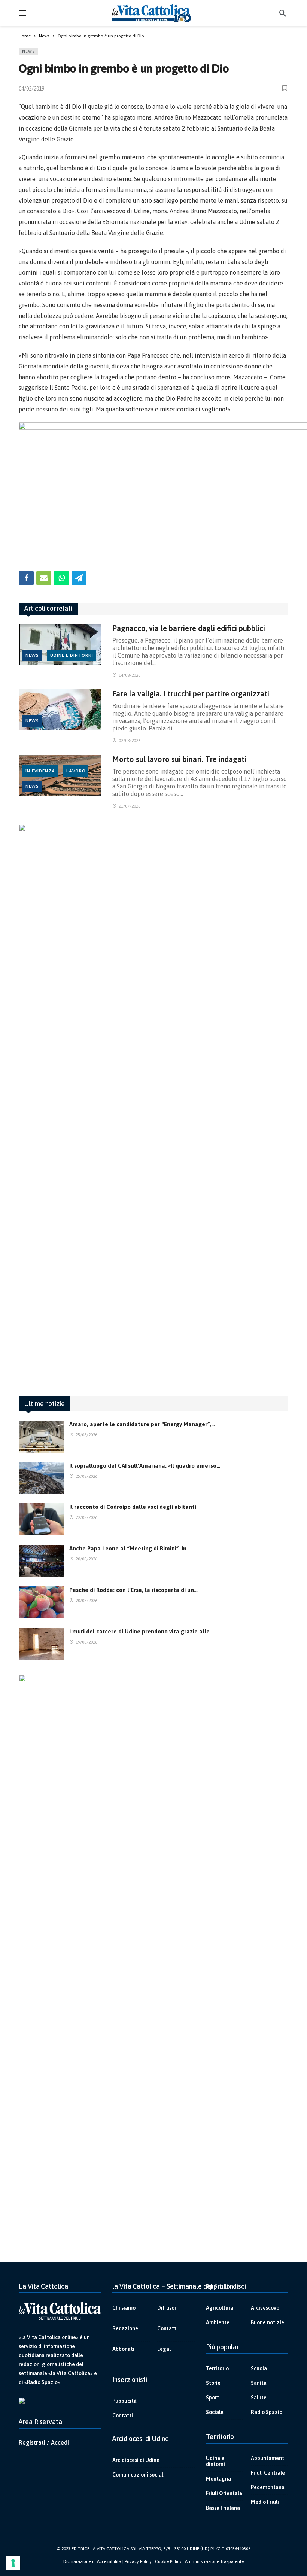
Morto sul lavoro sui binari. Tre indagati (179, 759)
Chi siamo (124, 2308)
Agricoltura (220, 2308)
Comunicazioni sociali (139, 2475)
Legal (164, 2349)
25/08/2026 (86, 1435)
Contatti (168, 2328)
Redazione (125, 2328)
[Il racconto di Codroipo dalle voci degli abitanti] (41, 1519)
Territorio (217, 2368)
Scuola (259, 2368)
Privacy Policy (138, 2561)
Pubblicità (124, 2401)
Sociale (215, 2412)
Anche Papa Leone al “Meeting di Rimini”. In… (130, 1548)
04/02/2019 (31, 89)
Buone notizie (268, 2322)
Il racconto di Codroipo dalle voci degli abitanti (133, 1507)
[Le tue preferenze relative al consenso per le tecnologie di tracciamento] (13, 2563)
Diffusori (168, 2308)
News (28, 51)
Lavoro (76, 771)
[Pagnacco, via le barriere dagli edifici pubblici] (60, 644)
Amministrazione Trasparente (214, 2561)
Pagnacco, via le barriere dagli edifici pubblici (189, 628)
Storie (213, 2383)
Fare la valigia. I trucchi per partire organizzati (191, 694)
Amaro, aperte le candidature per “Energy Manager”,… (142, 1424)
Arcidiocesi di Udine (136, 2460)
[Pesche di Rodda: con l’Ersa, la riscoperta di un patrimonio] (41, 1602)
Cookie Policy (168, 2561)
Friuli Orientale (224, 2493)
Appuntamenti (268, 2458)
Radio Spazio (267, 2412)
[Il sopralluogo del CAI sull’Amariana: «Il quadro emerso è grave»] (41, 1478)
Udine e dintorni (72, 655)
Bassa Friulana (223, 2508)
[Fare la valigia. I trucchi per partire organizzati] (60, 710)
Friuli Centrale (268, 2473)
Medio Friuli (265, 2502)
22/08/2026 (86, 1517)
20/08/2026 (86, 1559)
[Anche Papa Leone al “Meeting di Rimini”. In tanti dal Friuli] (41, 1561)
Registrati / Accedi (44, 2442)
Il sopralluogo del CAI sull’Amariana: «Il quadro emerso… (145, 1466)
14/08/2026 (130, 675)
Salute (259, 2398)
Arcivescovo (265, 2308)
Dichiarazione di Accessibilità (92, 2561)
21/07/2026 (130, 806)
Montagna (218, 2479)
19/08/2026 (86, 1642)
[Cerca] (283, 13)
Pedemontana (268, 2487)
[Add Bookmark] (285, 88)
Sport (212, 2398)
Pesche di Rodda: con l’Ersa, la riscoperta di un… (133, 1590)
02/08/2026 (130, 741)
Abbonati (123, 2349)
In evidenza (40, 771)
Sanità (259, 2383)
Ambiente (218, 2322)
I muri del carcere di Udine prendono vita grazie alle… (141, 1631)
